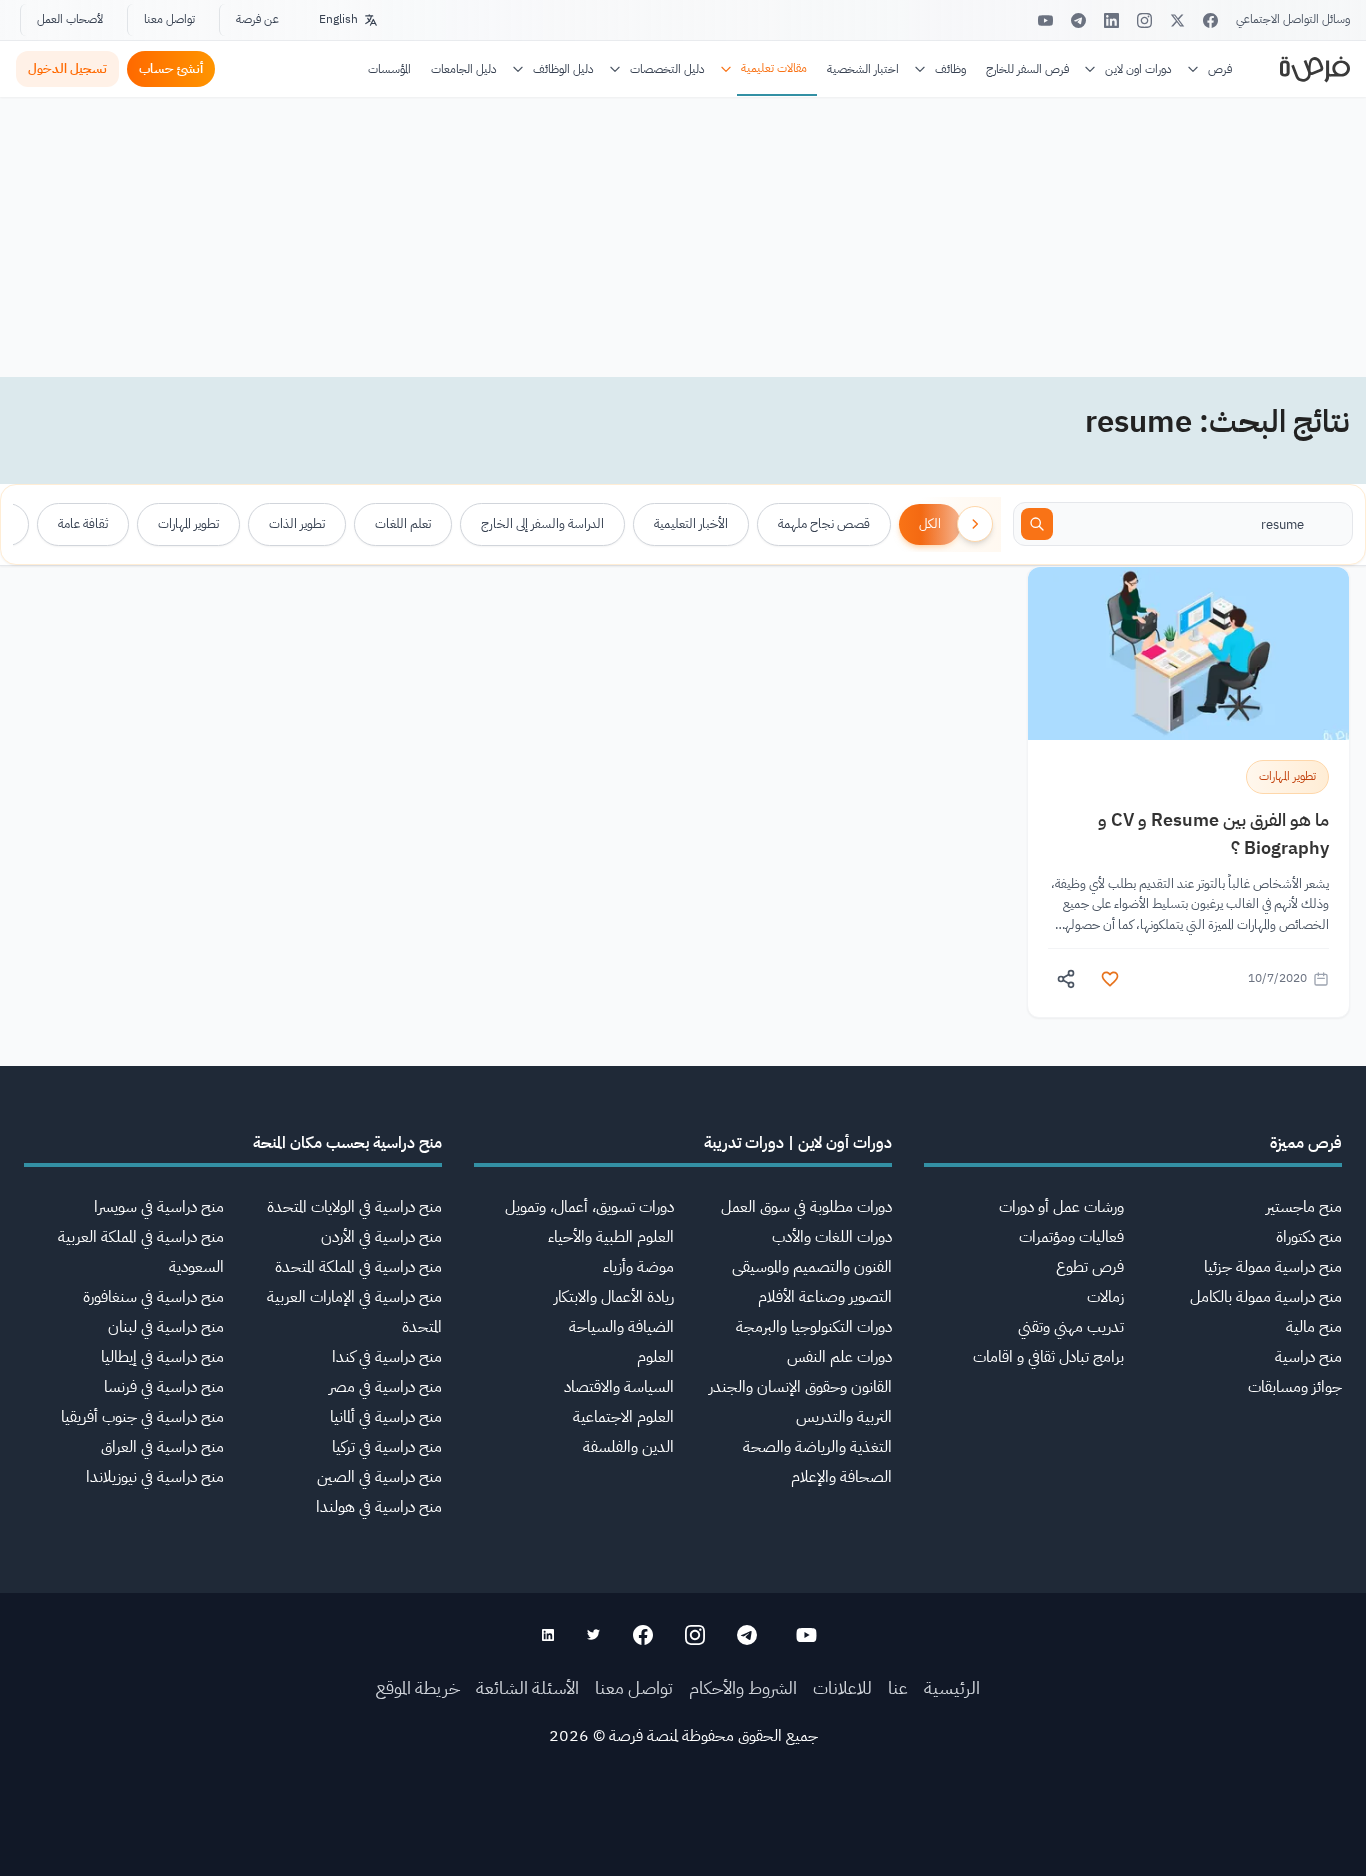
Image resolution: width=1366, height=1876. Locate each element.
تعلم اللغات (403, 523)
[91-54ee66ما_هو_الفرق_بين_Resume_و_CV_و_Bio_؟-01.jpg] (1188, 654)
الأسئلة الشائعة (527, 1687)
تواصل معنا (169, 19)
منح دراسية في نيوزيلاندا (155, 1477)
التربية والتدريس (844, 1417)
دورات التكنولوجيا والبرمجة (814, 1327)
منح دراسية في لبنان (166, 1327)
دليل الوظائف (563, 69)
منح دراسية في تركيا (387, 1447)
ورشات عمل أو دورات (1061, 1207)
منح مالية (1314, 1327)
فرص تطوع (1090, 1267)
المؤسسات (389, 69)
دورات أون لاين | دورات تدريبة (798, 1143)
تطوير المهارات (188, 523)
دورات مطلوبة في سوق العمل (806, 1207)
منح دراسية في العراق (162, 1447)
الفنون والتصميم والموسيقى (812, 1267)
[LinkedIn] (1111, 20)
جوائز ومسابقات (1295, 1387)
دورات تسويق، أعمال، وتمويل (589, 1207)
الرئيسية (952, 1687)
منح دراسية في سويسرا (159, 1207)
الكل (930, 523)
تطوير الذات (297, 523)
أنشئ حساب (171, 68)
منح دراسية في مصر (385, 1387)
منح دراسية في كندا (387, 1357)
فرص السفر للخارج (1027, 69)
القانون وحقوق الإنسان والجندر (800, 1387)
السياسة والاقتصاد (619, 1387)
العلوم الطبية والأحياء (611, 1237)
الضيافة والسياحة (621, 1327)
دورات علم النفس (839, 1357)
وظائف (950, 69)
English (338, 19)
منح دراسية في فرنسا (164, 1387)
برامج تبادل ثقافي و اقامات (1048, 1357)
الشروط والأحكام (743, 1687)
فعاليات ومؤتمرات (1071, 1237)
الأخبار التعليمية (691, 523)
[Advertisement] (683, 1831)
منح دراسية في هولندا (379, 1507)
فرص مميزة (1306, 1143)
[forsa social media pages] (806, 1635)
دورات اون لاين (1138, 69)
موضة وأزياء (638, 1267)
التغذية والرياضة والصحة (817, 1447)
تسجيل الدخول (67, 68)
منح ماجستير (1304, 1207)
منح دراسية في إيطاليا (162, 1357)
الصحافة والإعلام (841, 1477)
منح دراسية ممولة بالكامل (1266, 1297)
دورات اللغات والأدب (832, 1237)
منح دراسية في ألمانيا (386, 1417)
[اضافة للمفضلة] (1110, 979)
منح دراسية (1308, 1357)
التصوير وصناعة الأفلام (825, 1297)
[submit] (1037, 524)
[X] (1177, 20)
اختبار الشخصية (863, 69)
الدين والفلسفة (628, 1447)
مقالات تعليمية (774, 68)
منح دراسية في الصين (379, 1477)
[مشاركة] (1066, 979)
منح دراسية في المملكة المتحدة (358, 1267)
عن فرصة (257, 19)
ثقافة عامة (83, 523)
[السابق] (975, 524)
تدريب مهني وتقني (1071, 1327)
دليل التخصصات (667, 69)
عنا (898, 1687)
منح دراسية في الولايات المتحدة (354, 1207)
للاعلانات (842, 1687)
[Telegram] (1078, 20)
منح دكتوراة (1309, 1237)
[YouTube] (1045, 20)
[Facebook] (1210, 20)
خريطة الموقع (418, 1687)
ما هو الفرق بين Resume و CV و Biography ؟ (1213, 833)
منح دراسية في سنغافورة (153, 1297)
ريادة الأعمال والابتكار (614, 1297)
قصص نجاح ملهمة (824, 523)
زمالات (1105, 1297)
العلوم (655, 1357)
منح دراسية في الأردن (381, 1237)
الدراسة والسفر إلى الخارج (542, 523)
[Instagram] (1144, 20)
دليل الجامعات (464, 69)
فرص (1220, 69)
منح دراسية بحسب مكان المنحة (347, 1143)
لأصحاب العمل (70, 19)
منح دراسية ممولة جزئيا (1273, 1267)
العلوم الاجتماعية (623, 1417)
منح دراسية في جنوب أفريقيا (142, 1417)
